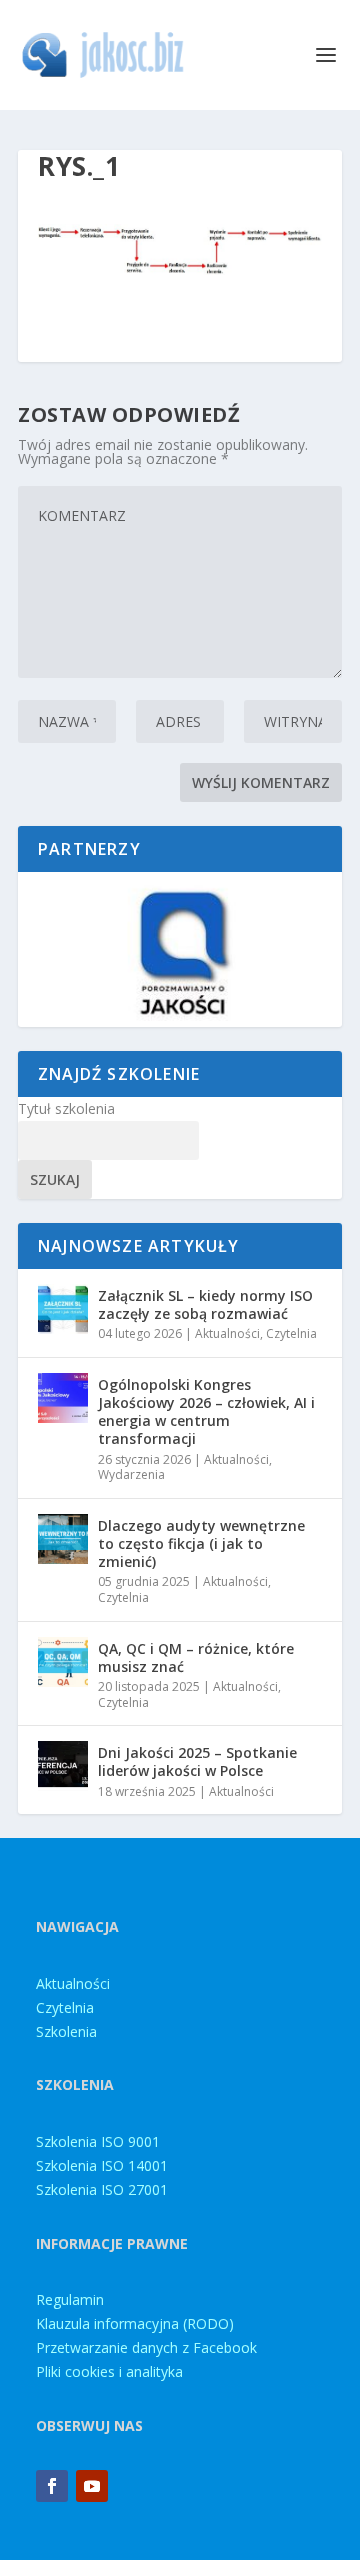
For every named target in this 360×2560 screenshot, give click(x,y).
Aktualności (227, 1333)
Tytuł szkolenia (66, 1108)
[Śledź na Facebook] (52, 2486)
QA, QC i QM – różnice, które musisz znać (196, 1657)
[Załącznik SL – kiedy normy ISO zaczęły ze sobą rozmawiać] (63, 1309)
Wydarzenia (131, 1474)
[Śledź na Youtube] (92, 2486)
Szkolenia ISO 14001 (102, 2165)
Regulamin (70, 2299)
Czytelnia (291, 1333)
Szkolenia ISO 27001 (102, 2189)
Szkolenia (66, 2031)
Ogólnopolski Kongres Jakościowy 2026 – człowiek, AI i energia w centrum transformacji (206, 1412)
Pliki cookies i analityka (109, 2371)
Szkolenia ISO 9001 (98, 2141)
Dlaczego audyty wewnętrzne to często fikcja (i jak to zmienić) (201, 1543)
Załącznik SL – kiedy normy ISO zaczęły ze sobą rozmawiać (205, 1304)
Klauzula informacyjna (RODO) (135, 2323)
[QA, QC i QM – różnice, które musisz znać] (63, 1662)
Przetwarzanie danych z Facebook (146, 2347)
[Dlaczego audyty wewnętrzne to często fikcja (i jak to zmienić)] (63, 1539)
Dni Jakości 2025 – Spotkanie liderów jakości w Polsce (197, 1761)
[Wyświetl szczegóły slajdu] (180, 949)
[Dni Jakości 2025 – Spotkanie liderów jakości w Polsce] (63, 1766)
